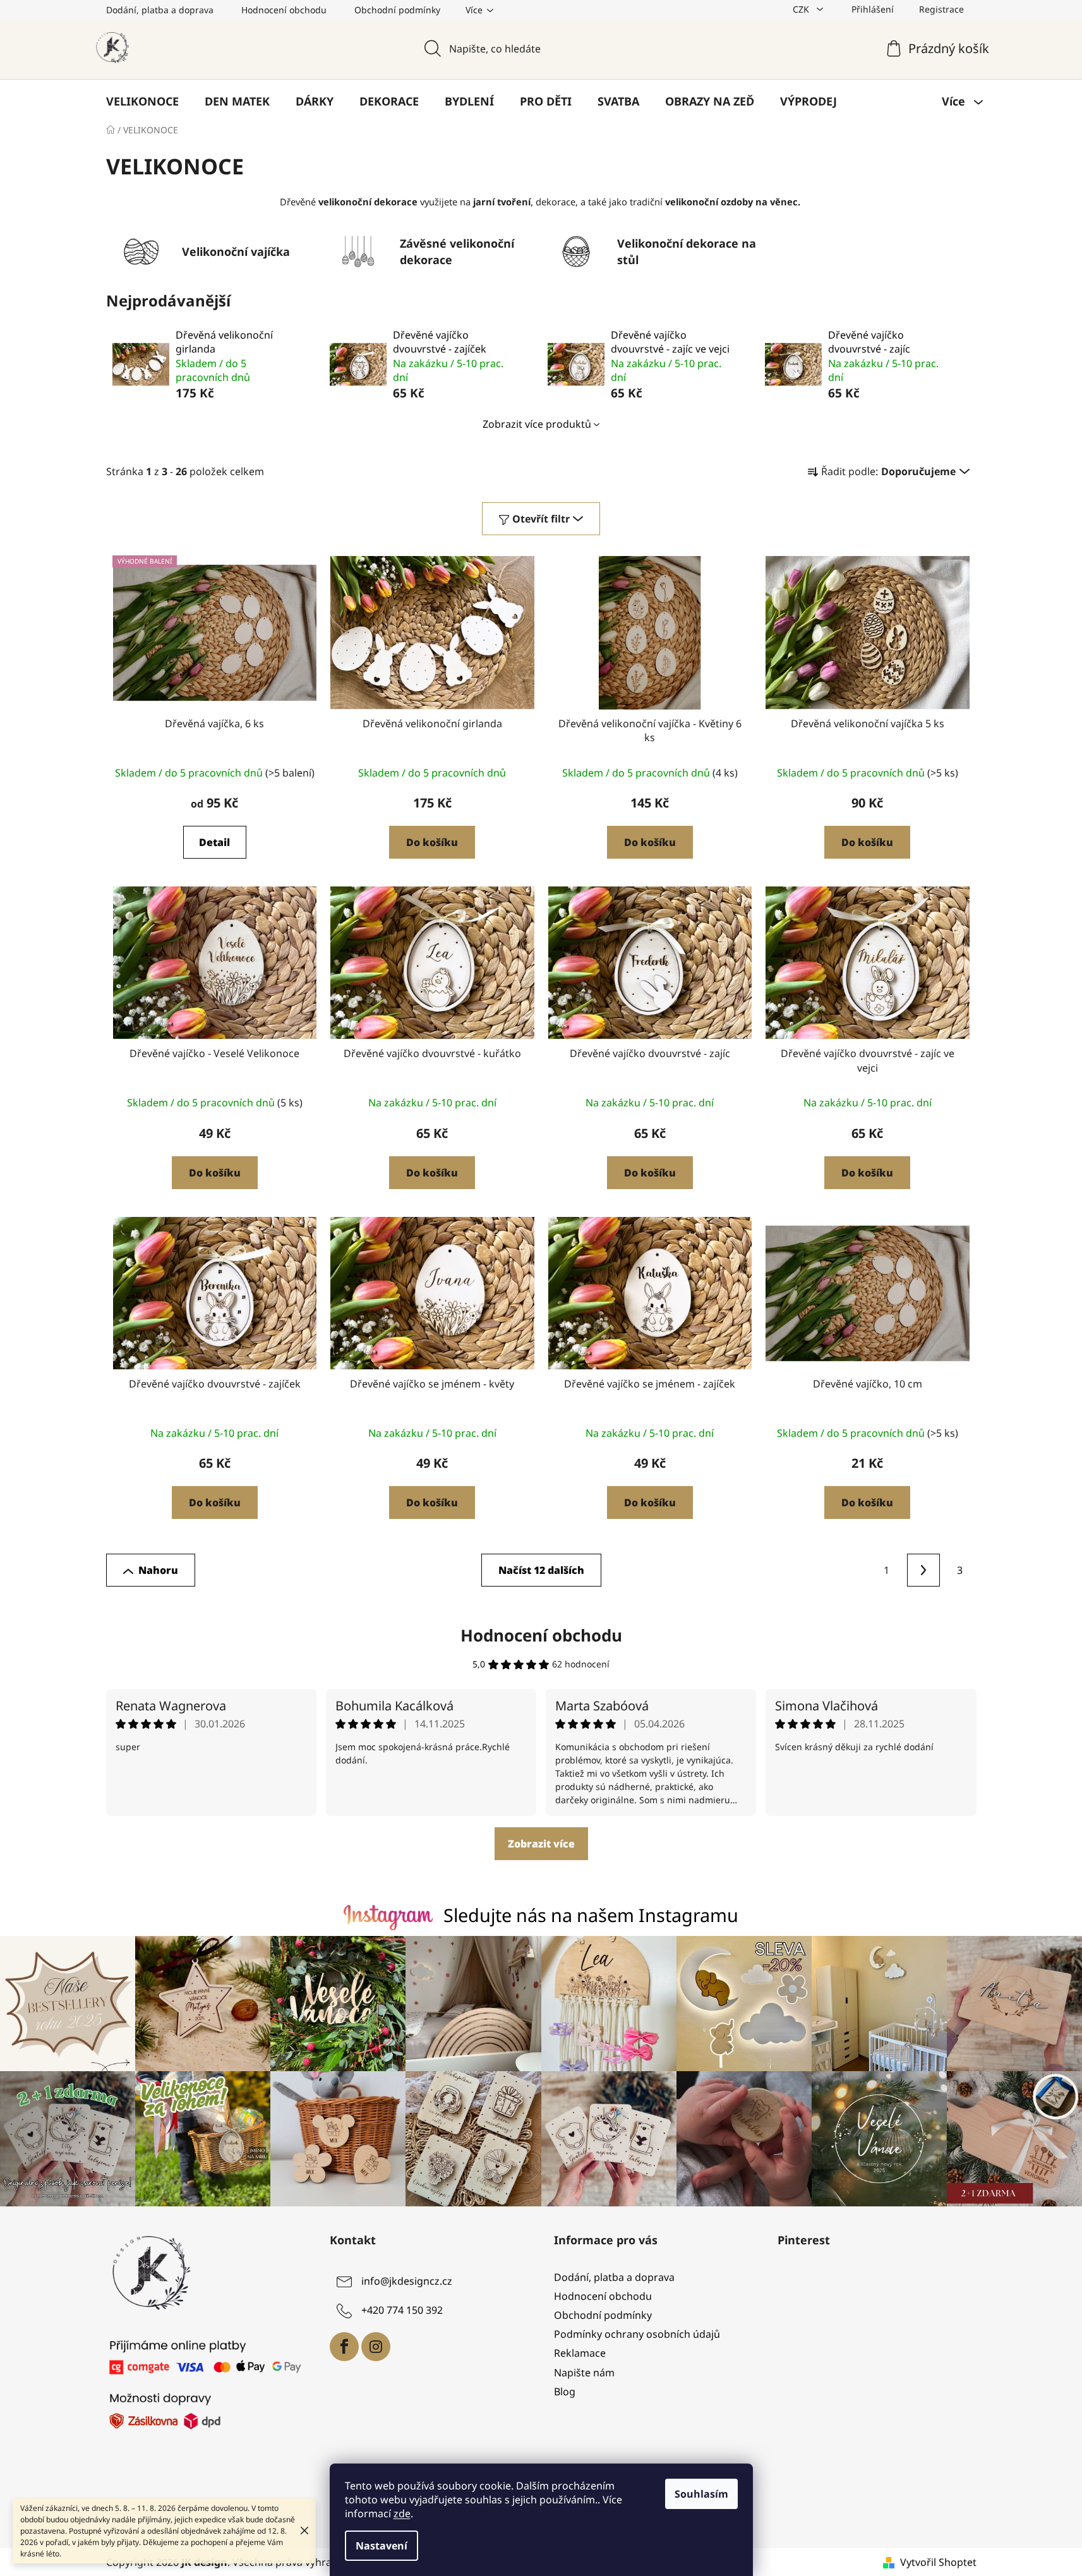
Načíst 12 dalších (541, 1570)
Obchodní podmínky (397, 10)
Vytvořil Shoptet (938, 2562)
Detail (214, 842)
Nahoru (158, 1570)
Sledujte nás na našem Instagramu (591, 1915)
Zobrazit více (541, 1844)
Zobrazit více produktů (537, 424)
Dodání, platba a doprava (160, 10)
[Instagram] (376, 2347)
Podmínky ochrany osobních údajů (637, 2334)
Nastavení (382, 2546)
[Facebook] (344, 2347)
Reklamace (580, 2353)
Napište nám (584, 2373)
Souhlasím (701, 2494)
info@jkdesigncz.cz (407, 2281)
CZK (802, 9)
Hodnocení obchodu (284, 10)
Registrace (941, 9)
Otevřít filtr (541, 519)
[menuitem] (142, 101)
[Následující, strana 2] (923, 1570)
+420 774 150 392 (402, 2310)
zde (402, 2513)
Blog (565, 2392)
